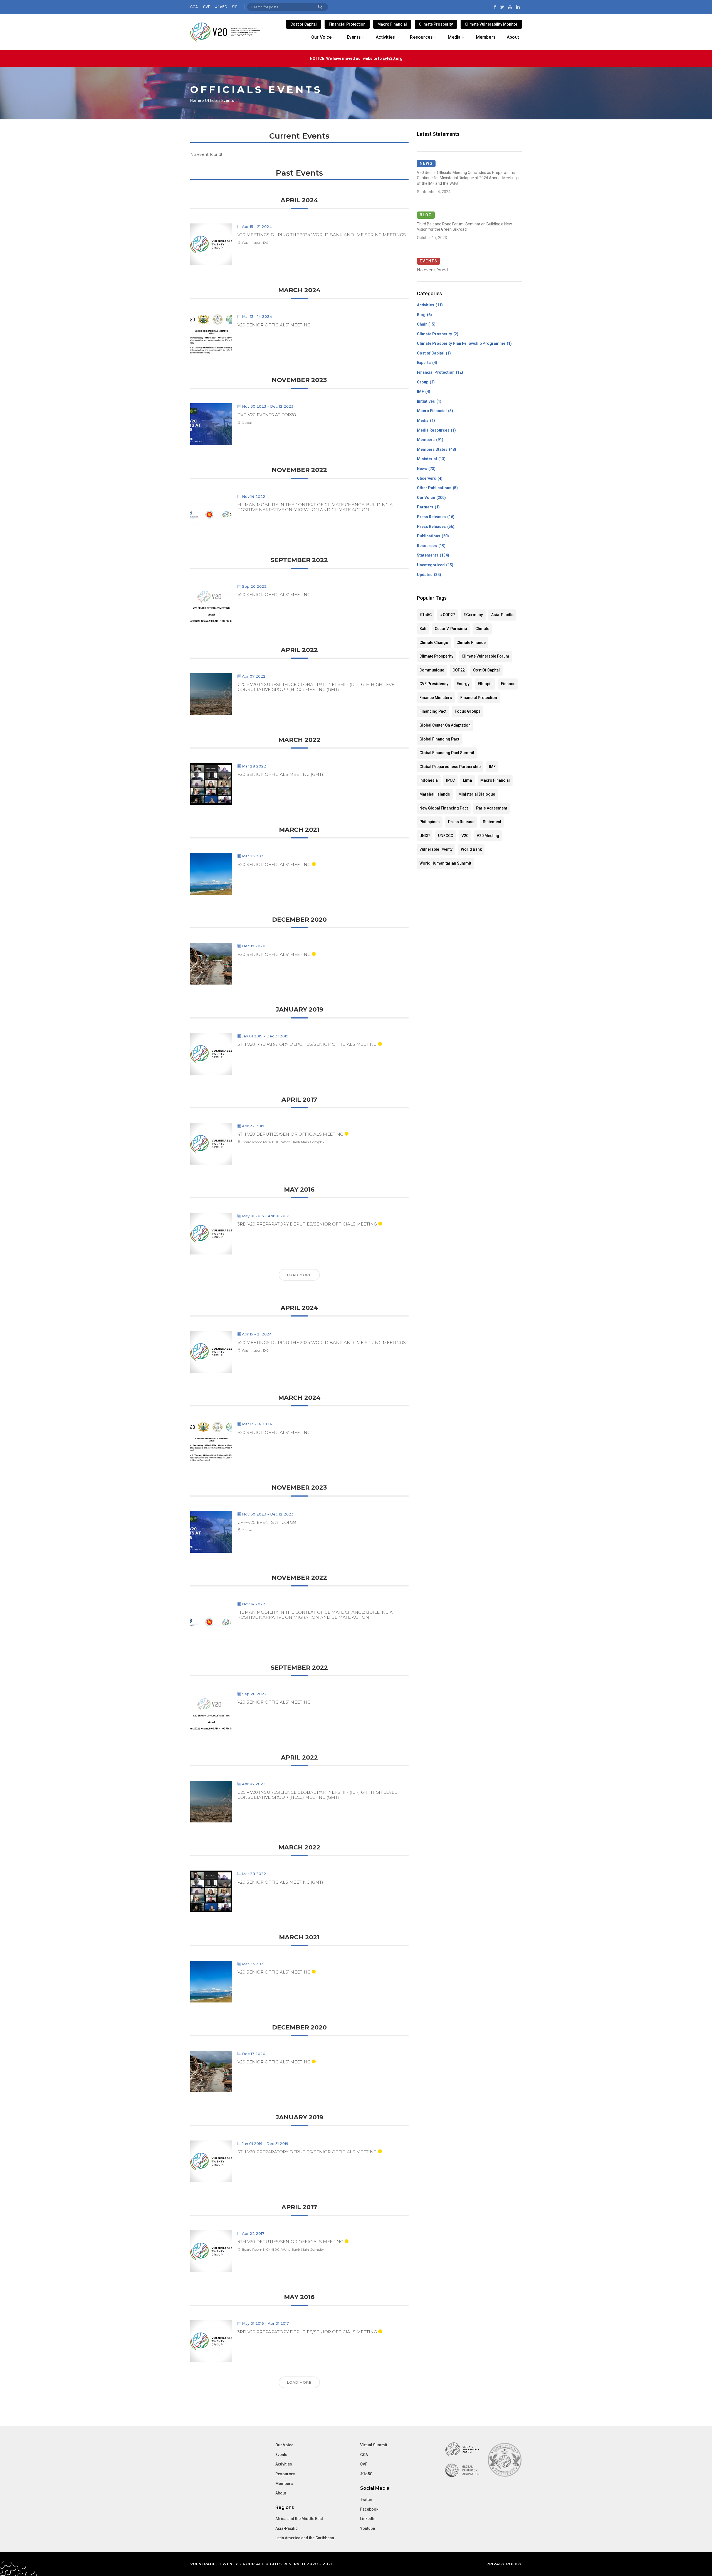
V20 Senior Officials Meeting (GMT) (280, 774)
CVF (207, 7)
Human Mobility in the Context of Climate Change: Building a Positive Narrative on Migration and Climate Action (315, 507)
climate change (434, 643)
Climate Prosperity (436, 24)
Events (281, 2455)
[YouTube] (510, 7)
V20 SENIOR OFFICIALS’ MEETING (274, 325)
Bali (423, 629)
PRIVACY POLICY (504, 2564)
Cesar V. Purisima (451, 629)
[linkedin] (518, 7)
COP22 (459, 670)
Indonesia (429, 780)
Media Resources (433, 430)
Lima (468, 780)
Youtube (368, 2528)
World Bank (471, 849)
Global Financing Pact (439, 739)
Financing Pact (433, 711)
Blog (421, 315)
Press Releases (431, 517)
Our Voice (426, 498)
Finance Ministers (436, 698)
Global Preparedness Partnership (450, 767)
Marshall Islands (435, 794)
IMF (420, 392)
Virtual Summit (374, 2445)
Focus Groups (468, 711)
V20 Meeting (488, 836)
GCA (194, 7)
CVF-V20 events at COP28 (267, 415)
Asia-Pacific (502, 615)
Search (320, 7)
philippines (430, 822)
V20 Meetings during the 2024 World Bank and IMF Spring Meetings (322, 235)
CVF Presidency (434, 684)
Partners (425, 507)
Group (423, 382)
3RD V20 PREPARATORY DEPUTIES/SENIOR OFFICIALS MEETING (307, 1224)
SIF (235, 7)
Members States (432, 449)
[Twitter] (502, 7)
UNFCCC (446, 836)
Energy (463, 684)
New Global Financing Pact (444, 808)
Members (426, 440)
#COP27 (448, 615)
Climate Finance (471, 643)
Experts (424, 363)
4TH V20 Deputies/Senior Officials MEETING (290, 1134)
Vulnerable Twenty (436, 849)
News (422, 469)
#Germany (473, 615)
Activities (426, 305)
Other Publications (434, 488)
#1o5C (221, 7)
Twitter (366, 2499)
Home (196, 100)
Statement (492, 822)
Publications (429, 536)
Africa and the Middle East (299, 2519)
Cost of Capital (304, 24)
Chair (422, 324)
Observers (427, 478)
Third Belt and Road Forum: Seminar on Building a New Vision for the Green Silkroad (464, 227)
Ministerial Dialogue (477, 794)
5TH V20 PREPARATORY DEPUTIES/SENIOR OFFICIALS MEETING (307, 1044)
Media (423, 420)
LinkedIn (368, 2519)
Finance (508, 684)
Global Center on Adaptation (445, 725)
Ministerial (427, 459)
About (281, 2493)
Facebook (369, 2509)
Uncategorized (431, 565)
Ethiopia (485, 684)
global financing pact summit (447, 753)
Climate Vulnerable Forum (485, 656)
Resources (427, 546)
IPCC (450, 780)
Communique (432, 670)
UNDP (425, 836)
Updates (425, 575)
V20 (465, 836)
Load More (299, 1275)
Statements (428, 555)
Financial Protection (347, 24)
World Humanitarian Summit (445, 863)
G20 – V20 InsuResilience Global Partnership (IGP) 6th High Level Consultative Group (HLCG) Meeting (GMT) (317, 687)
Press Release (461, 822)
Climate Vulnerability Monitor (491, 24)
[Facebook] (495, 7)
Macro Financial (392, 24)
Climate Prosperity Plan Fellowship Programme (461, 343)
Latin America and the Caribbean (305, 2538)
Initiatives (426, 401)
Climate (482, 629)
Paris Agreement (492, 808)
